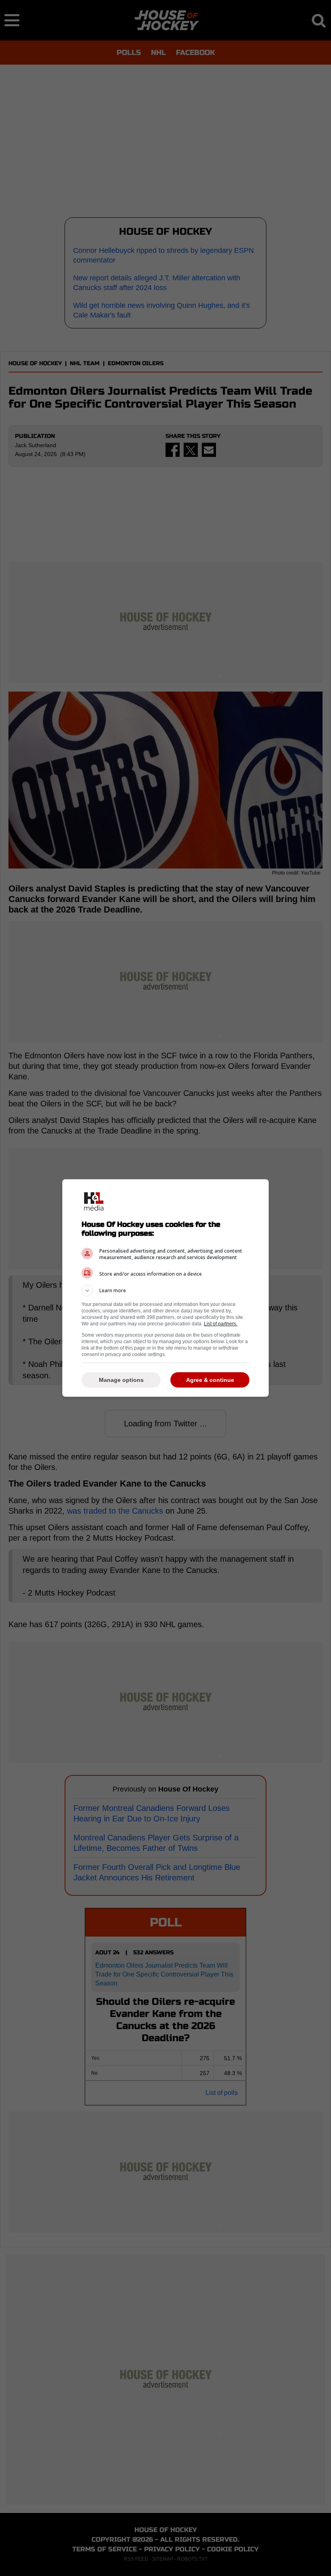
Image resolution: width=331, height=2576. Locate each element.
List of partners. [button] (221, 1324)
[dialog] (165, 1288)
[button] (165, 1291)
